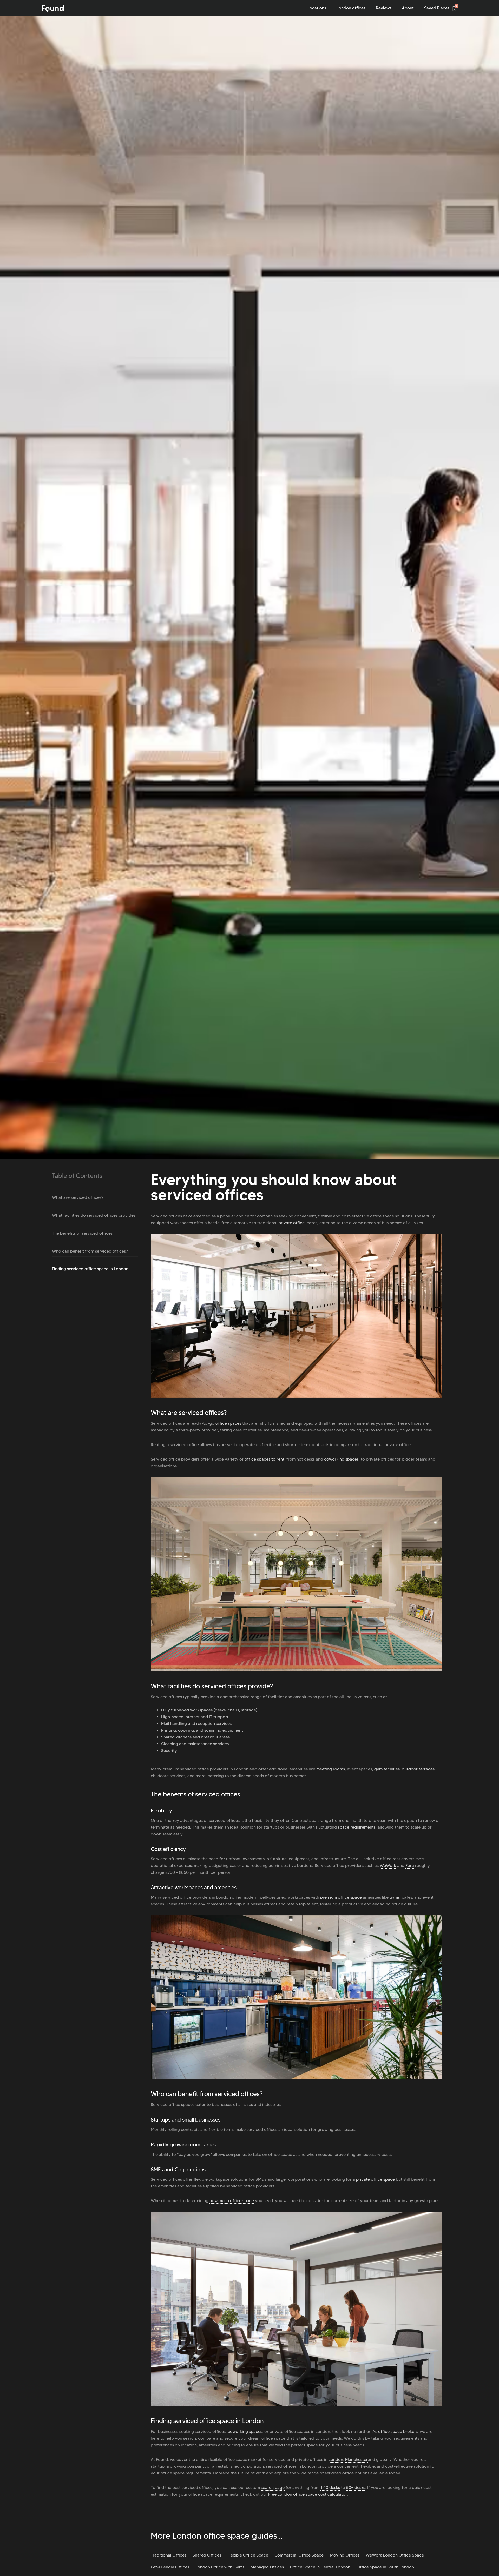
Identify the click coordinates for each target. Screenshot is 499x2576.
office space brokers (398, 2431)
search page (273, 2488)
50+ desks (356, 2488)
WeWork (388, 1866)
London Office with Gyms (220, 2567)
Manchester (356, 2460)
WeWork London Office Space (395, 2555)
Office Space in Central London (320, 2567)
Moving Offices (345, 2555)
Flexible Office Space (248, 2555)
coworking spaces (341, 1459)
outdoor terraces (418, 1769)
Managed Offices (267, 2567)
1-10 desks (330, 2488)
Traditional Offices (169, 2555)
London (336, 2460)
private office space (375, 2179)
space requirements (357, 1827)
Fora (410, 1866)
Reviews (384, 8)
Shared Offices (207, 2555)
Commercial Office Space (299, 2555)
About (408, 8)
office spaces (228, 1423)
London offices (351, 8)
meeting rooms (331, 1769)
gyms (395, 1897)
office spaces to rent (264, 1459)
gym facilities (387, 1769)
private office (291, 1223)
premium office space (341, 1897)
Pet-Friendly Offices (170, 2567)
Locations (317, 8)
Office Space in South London (385, 2567)
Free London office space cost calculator (308, 2494)
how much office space (232, 2201)
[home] (53, 9)
